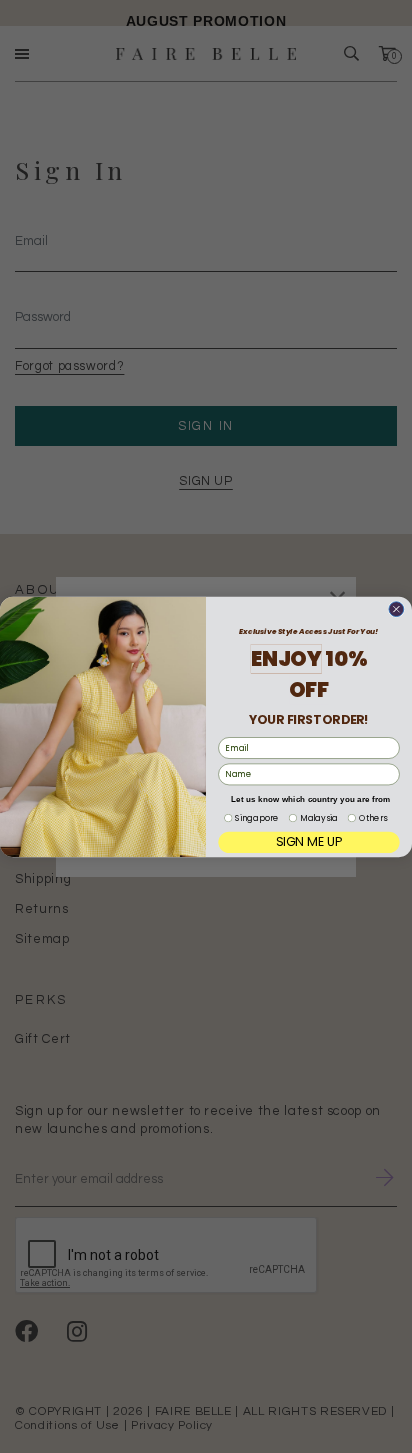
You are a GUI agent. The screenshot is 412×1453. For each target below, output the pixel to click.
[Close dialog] (396, 608)
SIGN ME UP (309, 842)
